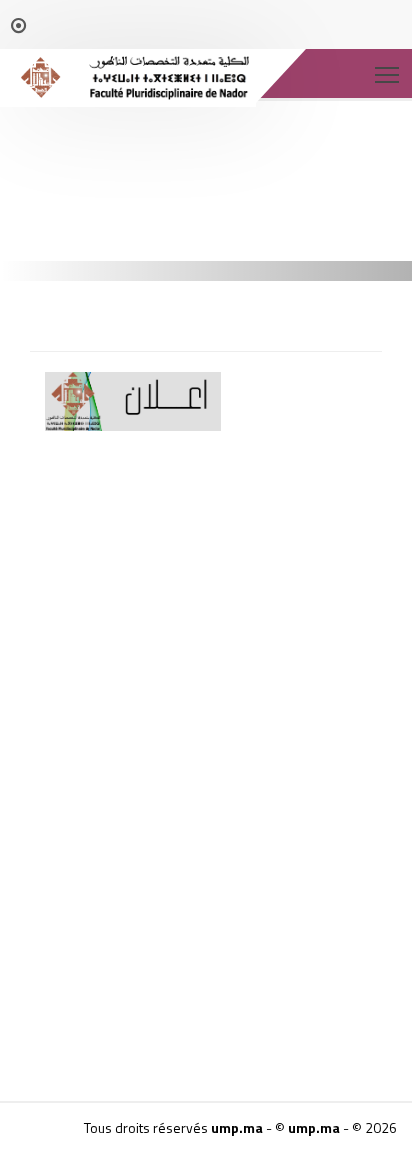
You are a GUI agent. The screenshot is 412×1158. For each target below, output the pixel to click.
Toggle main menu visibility (387, 73)
